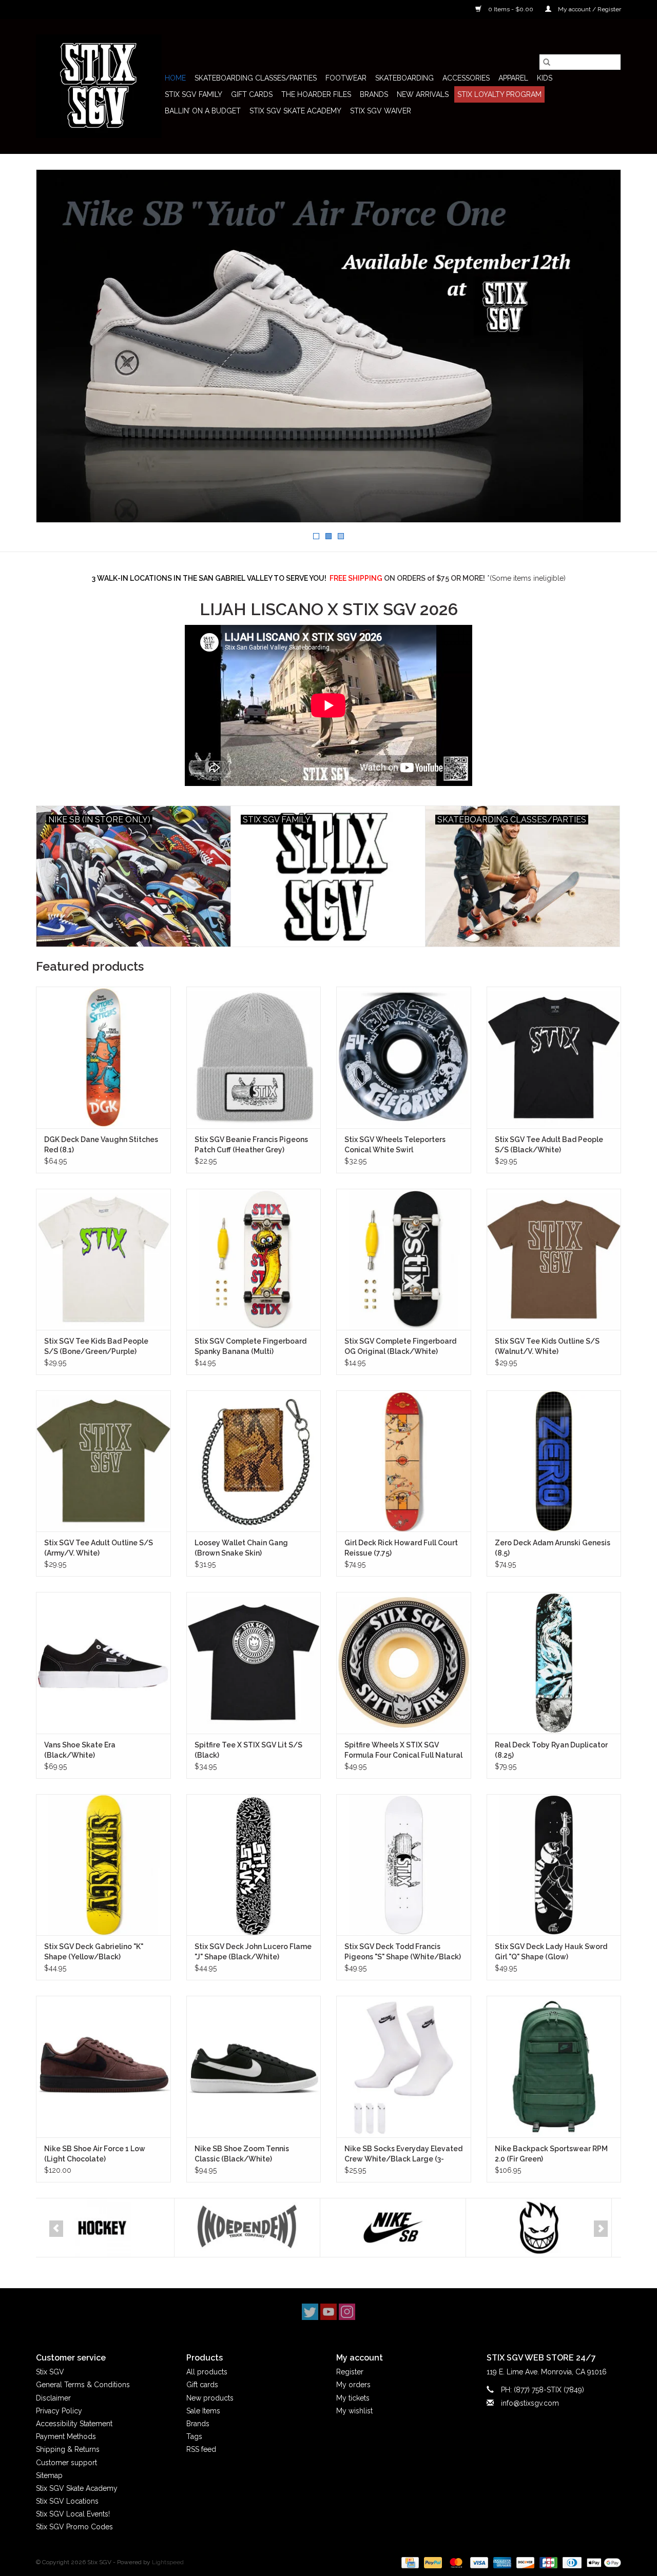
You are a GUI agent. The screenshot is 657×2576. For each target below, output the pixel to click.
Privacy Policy (59, 2411)
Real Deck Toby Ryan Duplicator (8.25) (551, 1750)
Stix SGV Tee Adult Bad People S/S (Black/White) (549, 1145)
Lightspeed (168, 2562)
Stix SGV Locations (67, 2501)
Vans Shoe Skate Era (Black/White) (80, 1750)
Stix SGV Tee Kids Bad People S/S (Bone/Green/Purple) (96, 1346)
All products (207, 2372)
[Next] (601, 2229)
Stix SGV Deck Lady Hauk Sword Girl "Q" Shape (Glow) (551, 1952)
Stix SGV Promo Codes (74, 2527)
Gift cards (252, 94)
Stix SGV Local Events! (73, 2514)
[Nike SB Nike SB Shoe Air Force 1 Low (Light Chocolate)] (103, 2066)
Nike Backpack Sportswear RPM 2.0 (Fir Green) (551, 2154)
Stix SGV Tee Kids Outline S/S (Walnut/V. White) (547, 1346)
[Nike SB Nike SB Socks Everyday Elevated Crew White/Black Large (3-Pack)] (404, 2066)
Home (175, 78)
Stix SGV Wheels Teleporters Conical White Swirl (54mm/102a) (395, 1145)
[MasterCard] (455, 2562)
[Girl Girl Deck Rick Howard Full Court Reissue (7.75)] (404, 1461)
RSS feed (201, 2449)
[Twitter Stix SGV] (310, 2312)
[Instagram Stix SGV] (347, 2312)
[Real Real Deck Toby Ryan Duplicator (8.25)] (554, 1663)
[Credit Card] (409, 2562)
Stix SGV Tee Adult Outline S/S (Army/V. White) (99, 1548)
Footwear (346, 78)
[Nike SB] (255, 2228)
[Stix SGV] (99, 86)
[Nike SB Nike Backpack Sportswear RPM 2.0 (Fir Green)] (554, 2066)
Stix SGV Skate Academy (295, 111)
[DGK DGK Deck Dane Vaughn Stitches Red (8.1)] (103, 1057)
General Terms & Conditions (83, 2385)
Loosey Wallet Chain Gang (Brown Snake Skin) (241, 1548)
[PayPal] (432, 2562)
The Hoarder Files (316, 94)
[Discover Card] (524, 2562)
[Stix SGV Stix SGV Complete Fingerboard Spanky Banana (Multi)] (254, 1259)
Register (350, 2372)
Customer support (66, 2463)
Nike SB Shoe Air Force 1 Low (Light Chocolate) (95, 2154)
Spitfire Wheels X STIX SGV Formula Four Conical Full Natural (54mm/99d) (403, 1751)
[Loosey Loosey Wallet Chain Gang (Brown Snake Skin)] (254, 1461)
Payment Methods (66, 2436)
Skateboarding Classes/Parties (256, 78)
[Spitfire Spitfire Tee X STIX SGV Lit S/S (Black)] (254, 1663)
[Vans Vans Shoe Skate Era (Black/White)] (103, 1663)
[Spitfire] (401, 2228)
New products (210, 2398)
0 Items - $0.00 (511, 9)
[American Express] (501, 2562)
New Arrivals (423, 94)
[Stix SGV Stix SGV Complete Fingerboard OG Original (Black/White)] (404, 1259)
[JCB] (547, 2562)
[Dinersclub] (571, 2562)
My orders (353, 2385)
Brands (374, 94)
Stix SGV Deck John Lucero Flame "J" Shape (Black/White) (253, 1952)
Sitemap (49, 2475)
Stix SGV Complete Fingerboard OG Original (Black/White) (400, 1346)
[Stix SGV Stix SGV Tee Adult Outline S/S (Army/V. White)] (103, 1461)
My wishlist (354, 2411)
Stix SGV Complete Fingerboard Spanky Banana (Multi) (250, 1346)
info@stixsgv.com (530, 2403)
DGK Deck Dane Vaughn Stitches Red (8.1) (101, 1145)
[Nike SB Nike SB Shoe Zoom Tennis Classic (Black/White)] (254, 2066)
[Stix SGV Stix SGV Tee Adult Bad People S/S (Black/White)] (554, 1057)
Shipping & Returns (68, 2449)
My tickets (353, 2398)
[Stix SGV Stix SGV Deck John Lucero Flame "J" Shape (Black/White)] (254, 1865)
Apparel (513, 78)
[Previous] (56, 2229)
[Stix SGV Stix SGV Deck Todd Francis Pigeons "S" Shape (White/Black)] (404, 1865)
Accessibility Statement (74, 2424)
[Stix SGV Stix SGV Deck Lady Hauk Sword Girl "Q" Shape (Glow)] (554, 1865)
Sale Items (203, 2411)
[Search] (547, 62)
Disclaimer (53, 2398)
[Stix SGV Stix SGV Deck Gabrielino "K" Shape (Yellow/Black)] (103, 1865)
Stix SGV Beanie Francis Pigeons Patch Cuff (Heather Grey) (251, 1145)
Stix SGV (50, 2372)
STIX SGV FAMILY (194, 94)
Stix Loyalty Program (499, 94)
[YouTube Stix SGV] (328, 2312)
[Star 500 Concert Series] (546, 2228)
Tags (194, 2436)
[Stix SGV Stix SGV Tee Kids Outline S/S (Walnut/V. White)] (554, 1259)
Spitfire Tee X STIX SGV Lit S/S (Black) (248, 1750)
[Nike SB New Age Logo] (328, 346)
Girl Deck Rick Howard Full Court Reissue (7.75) (401, 1548)
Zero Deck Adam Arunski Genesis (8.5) (553, 1548)
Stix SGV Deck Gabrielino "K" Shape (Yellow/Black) (94, 1952)
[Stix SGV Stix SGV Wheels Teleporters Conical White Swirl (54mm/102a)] (404, 1057)
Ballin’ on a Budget (203, 111)
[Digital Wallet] (602, 2562)
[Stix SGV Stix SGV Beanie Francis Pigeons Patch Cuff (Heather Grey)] (254, 1057)
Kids (545, 78)
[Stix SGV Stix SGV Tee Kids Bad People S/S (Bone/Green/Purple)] (103, 1259)
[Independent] (109, 2228)
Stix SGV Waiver (381, 111)
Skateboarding (404, 78)
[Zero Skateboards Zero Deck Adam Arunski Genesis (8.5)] (554, 1461)
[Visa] (478, 2562)
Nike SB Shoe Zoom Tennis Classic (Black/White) (242, 2154)
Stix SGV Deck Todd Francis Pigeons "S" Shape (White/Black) (403, 1952)
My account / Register (589, 9)
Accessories (466, 78)
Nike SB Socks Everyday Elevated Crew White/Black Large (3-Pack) (403, 2154)
